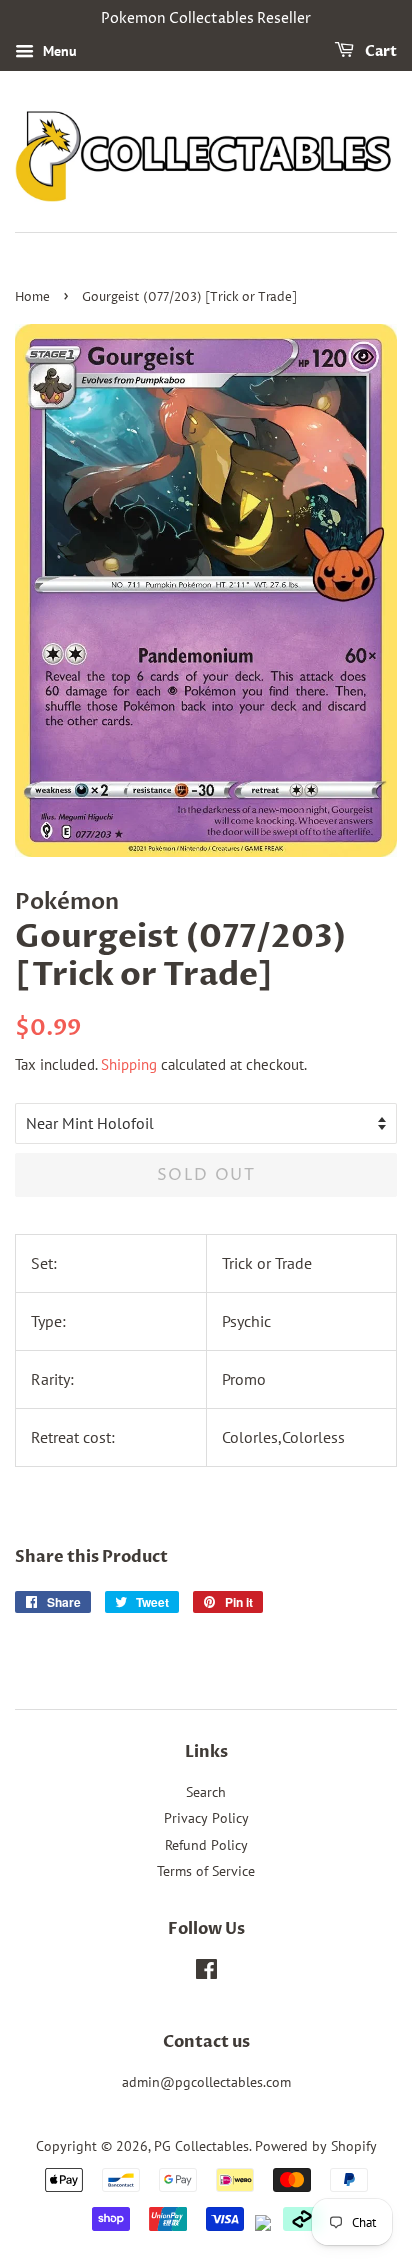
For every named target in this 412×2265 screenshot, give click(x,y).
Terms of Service (206, 1871)
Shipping (129, 1064)
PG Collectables (201, 2146)
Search (206, 1792)
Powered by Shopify (316, 2146)
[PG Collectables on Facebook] (206, 1973)
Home (32, 297)
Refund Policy (206, 1845)
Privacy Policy (206, 1818)
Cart (379, 51)
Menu (58, 51)
